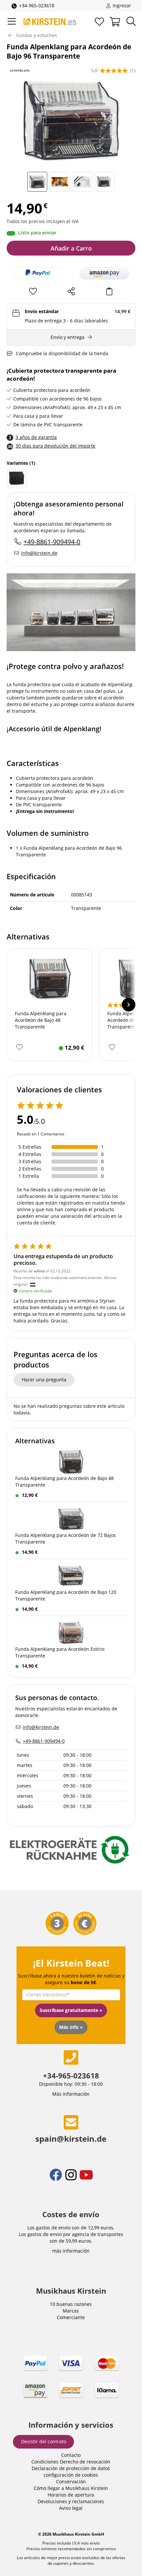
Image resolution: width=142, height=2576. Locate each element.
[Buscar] (131, 22)
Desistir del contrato (44, 2441)
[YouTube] (86, 2179)
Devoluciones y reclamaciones (71, 2501)
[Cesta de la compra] (115, 22)
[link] (71, 2383)
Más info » (71, 2027)
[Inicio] (50, 22)
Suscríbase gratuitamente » (71, 2010)
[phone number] (71, 2057)
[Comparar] (109, 291)
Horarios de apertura (71, 2495)
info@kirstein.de (39, 553)
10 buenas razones (71, 2304)
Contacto (71, 2455)
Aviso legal (71, 2508)
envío (94, 2543)
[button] (104, 273)
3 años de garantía (36, 437)
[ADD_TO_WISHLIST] (19, 1048)
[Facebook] (56, 2179)
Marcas (71, 2311)
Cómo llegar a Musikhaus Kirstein (71, 2488)
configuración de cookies (71, 2475)
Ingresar (121, 5)
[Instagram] (72, 2179)
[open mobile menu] (12, 22)
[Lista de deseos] (99, 22)
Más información (71, 2094)
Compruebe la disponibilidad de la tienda (62, 353)
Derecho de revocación (85, 2462)
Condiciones (45, 2462)
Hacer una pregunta (44, 1380)
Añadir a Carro (71, 248)
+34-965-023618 (37, 5)
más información (71, 2251)
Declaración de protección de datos (71, 2468)
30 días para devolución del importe (55, 446)
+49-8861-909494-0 (52, 542)
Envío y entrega (68, 337)
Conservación (71, 2481)
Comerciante (71, 2317)
